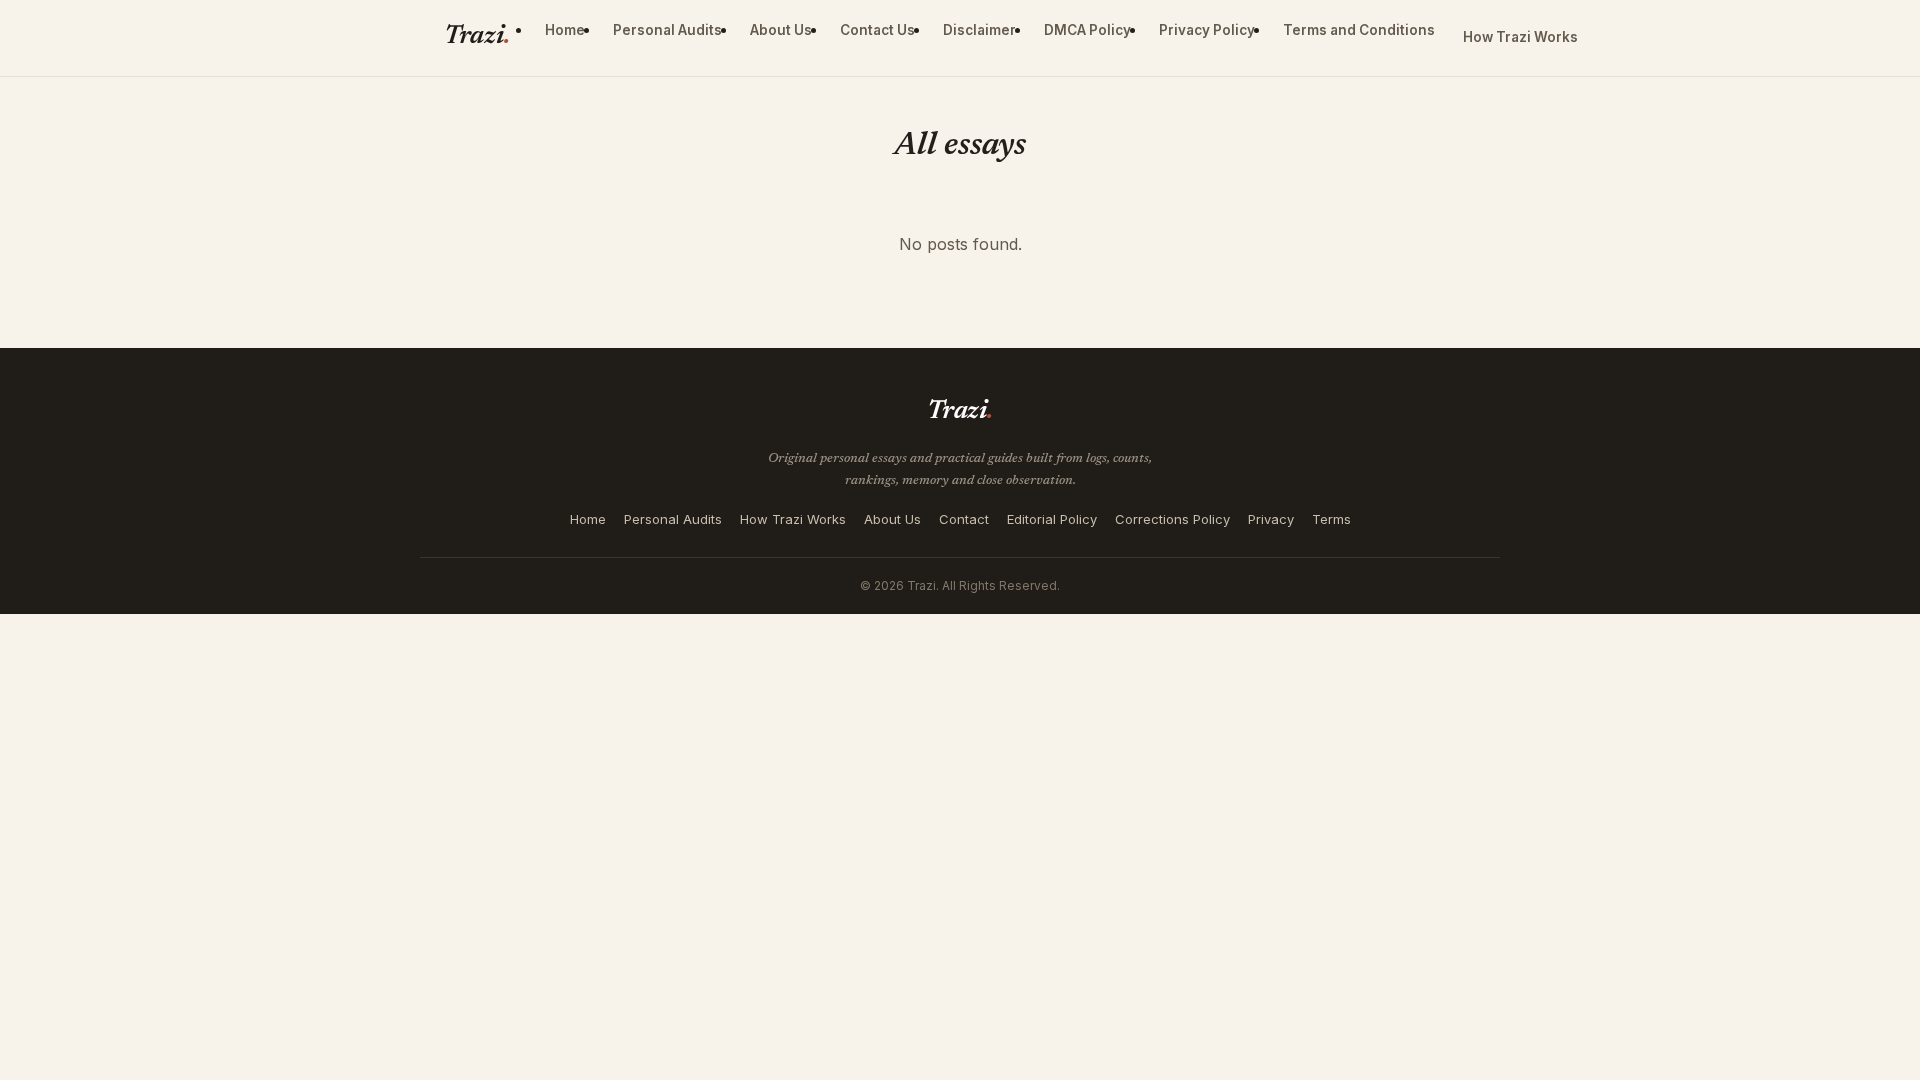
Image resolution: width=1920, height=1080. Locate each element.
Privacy (1271, 519)
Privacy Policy (1207, 30)
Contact (964, 519)
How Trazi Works (1520, 37)
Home (565, 30)
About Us (781, 30)
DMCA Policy (1087, 30)
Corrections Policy (1172, 519)
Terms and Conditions (1359, 30)
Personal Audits (667, 30)
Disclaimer (979, 30)
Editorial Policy (1052, 519)
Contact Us (877, 30)
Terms (1331, 519)
